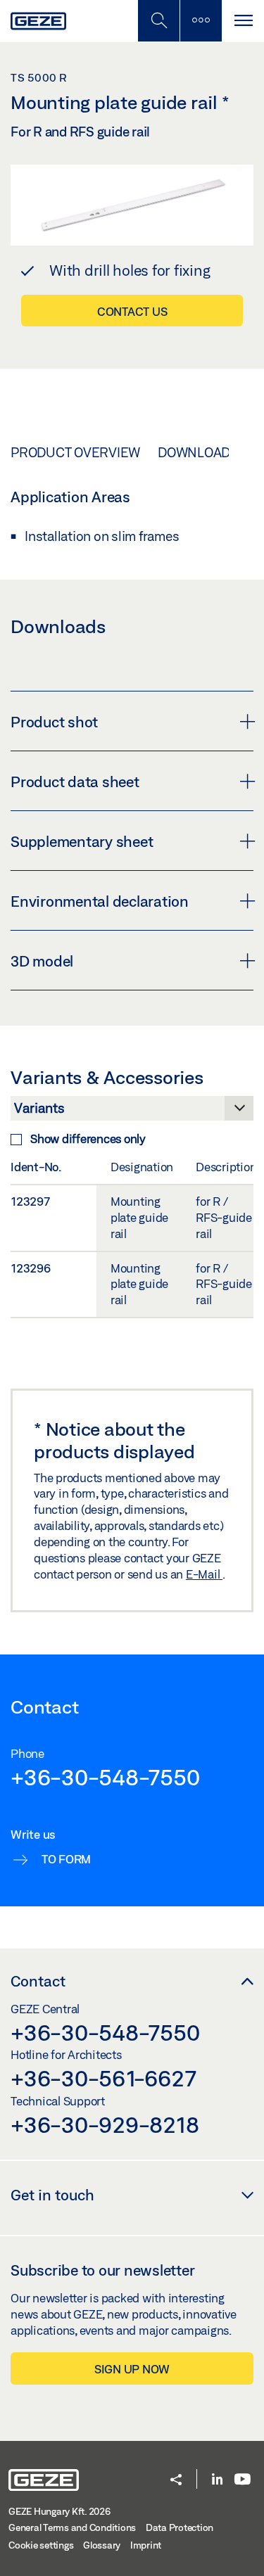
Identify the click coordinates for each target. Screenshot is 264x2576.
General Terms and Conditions (72, 2527)
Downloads (198, 452)
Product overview (75, 452)
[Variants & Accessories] (132, 1112)
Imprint (146, 2545)
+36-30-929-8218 (105, 2124)
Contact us (132, 311)
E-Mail (204, 1574)
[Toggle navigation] (243, 21)
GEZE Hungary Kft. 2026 (59, 2511)
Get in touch (52, 2195)
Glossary (102, 2545)
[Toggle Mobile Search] (158, 21)
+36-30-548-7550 (105, 1777)
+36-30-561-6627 (103, 2078)
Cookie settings (41, 2545)
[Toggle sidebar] (201, 21)
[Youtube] (243, 2480)
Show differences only (88, 1139)
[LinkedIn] (217, 2480)
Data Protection (180, 2527)
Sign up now (132, 2369)
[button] (176, 2481)
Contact (38, 1981)
